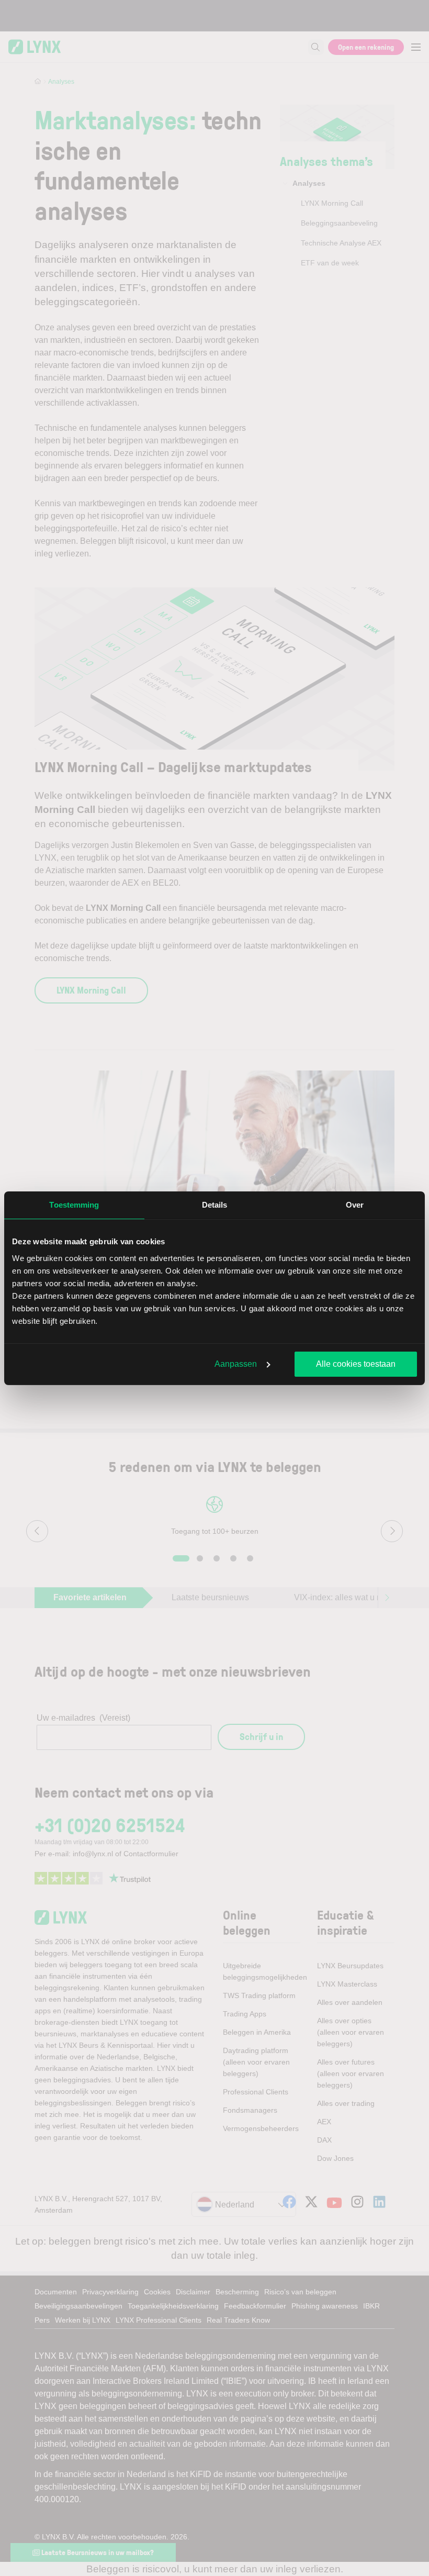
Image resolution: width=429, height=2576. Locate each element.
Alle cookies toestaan (356, 1364)
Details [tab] (215, 1205)
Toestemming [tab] (74, 1205)
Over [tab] (355, 1205)
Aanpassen (236, 1364)
